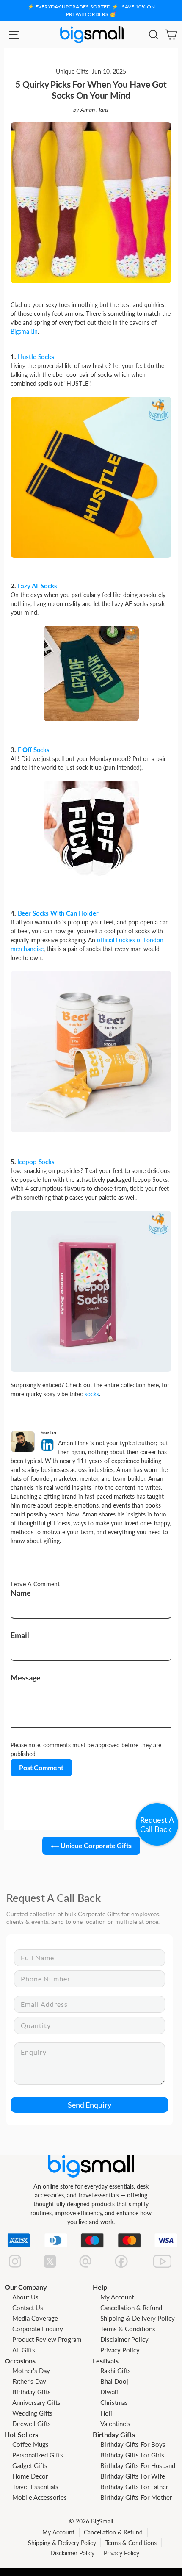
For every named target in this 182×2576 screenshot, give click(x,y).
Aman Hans (95, 110)
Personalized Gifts (38, 2455)
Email (20, 1635)
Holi (106, 2413)
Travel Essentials (35, 2487)
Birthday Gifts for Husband (138, 2465)
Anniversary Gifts (36, 2402)
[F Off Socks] (91, 828)
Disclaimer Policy (124, 2339)
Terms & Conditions (128, 2329)
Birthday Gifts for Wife (133, 2476)
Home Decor (30, 2476)
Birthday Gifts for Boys (133, 2444)
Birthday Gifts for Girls (132, 2455)
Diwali (109, 2392)
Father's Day (29, 2381)
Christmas (114, 2402)
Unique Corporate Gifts (95, 1845)
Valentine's (115, 2424)
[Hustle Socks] (91, 476)
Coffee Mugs (30, 2444)
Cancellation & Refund (131, 2308)
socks (92, 1394)
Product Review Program (47, 2339)
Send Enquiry (90, 2105)
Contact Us (28, 2308)
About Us (25, 2297)
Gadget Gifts (30, 2465)
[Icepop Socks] (91, 1290)
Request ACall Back (157, 1824)
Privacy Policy (120, 2350)
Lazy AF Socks (37, 586)
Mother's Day (31, 2371)
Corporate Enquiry (38, 2329)
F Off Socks (34, 750)
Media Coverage (35, 2318)
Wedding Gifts (32, 2413)
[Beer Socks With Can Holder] (91, 1051)
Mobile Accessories (40, 2497)
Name (21, 1593)
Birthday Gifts (32, 2392)
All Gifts (24, 2350)
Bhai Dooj (114, 2381)
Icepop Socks (36, 1162)
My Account (117, 2297)
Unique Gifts (72, 72)
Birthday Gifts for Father (134, 2487)
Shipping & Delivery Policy (138, 2318)
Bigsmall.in (24, 331)
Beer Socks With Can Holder (58, 913)
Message (26, 1677)
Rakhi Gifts (116, 2371)
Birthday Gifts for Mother (136, 2497)
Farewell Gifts (32, 2424)
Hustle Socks (36, 357)
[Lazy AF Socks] (91, 673)
